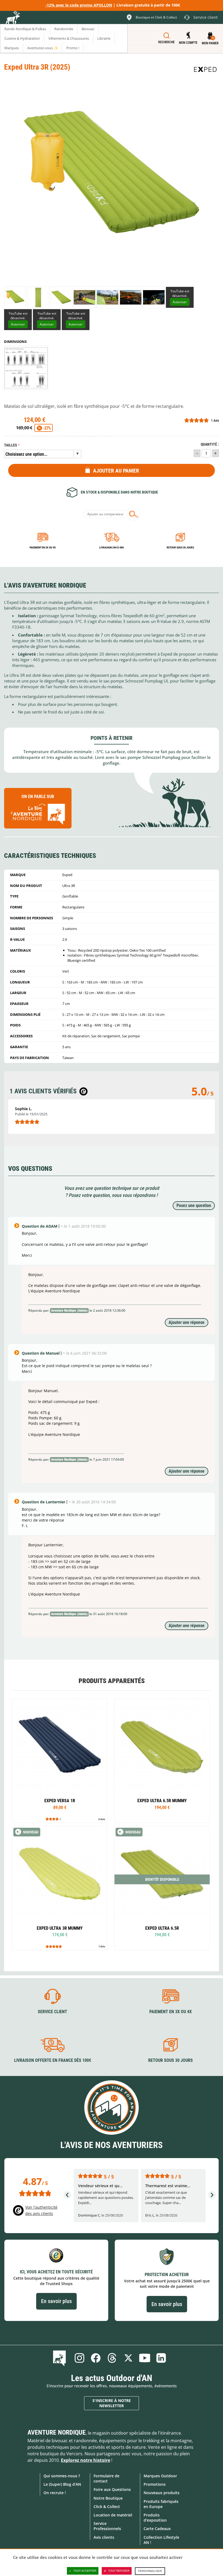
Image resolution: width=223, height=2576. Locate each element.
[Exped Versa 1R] (60, 1761)
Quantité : (210, 444)
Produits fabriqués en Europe (161, 2504)
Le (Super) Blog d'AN (62, 2484)
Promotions (155, 2484)
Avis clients (104, 2537)
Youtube (145, 2358)
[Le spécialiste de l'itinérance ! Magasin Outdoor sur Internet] (13, 18)
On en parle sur (38, 797)
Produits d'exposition (155, 2518)
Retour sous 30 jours (180, 547)
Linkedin (161, 2358)
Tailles (11, 445)
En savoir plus (56, 2301)
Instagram (79, 2358)
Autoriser (180, 302)
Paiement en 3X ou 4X (43, 547)
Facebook (96, 2358)
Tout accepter (85, 2571)
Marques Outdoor (160, 2476)
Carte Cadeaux (157, 2529)
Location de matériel (113, 2515)
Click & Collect (107, 2507)
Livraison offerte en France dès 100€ (53, 2060)
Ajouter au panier (116, 471)
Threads (112, 2358)
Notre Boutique (108, 2498)
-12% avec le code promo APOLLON (79, 5)
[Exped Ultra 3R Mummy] (60, 1888)
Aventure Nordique (57, 2432)
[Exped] (205, 69)
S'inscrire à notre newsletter (112, 2403)
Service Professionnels (107, 2526)
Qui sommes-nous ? (62, 2476)
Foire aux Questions (112, 2489)
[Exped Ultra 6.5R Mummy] (162, 1761)
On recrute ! (55, 2493)
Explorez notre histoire (86, 2460)
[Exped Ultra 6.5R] (162, 1888)
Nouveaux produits (162, 2493)
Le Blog (61, 2358)
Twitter (128, 2358)
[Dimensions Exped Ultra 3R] (26, 368)
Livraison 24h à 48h (112, 547)
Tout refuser (119, 2571)
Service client (52, 2012)
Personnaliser (150, 2571)
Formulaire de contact (106, 2478)
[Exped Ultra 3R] (15, 297)
